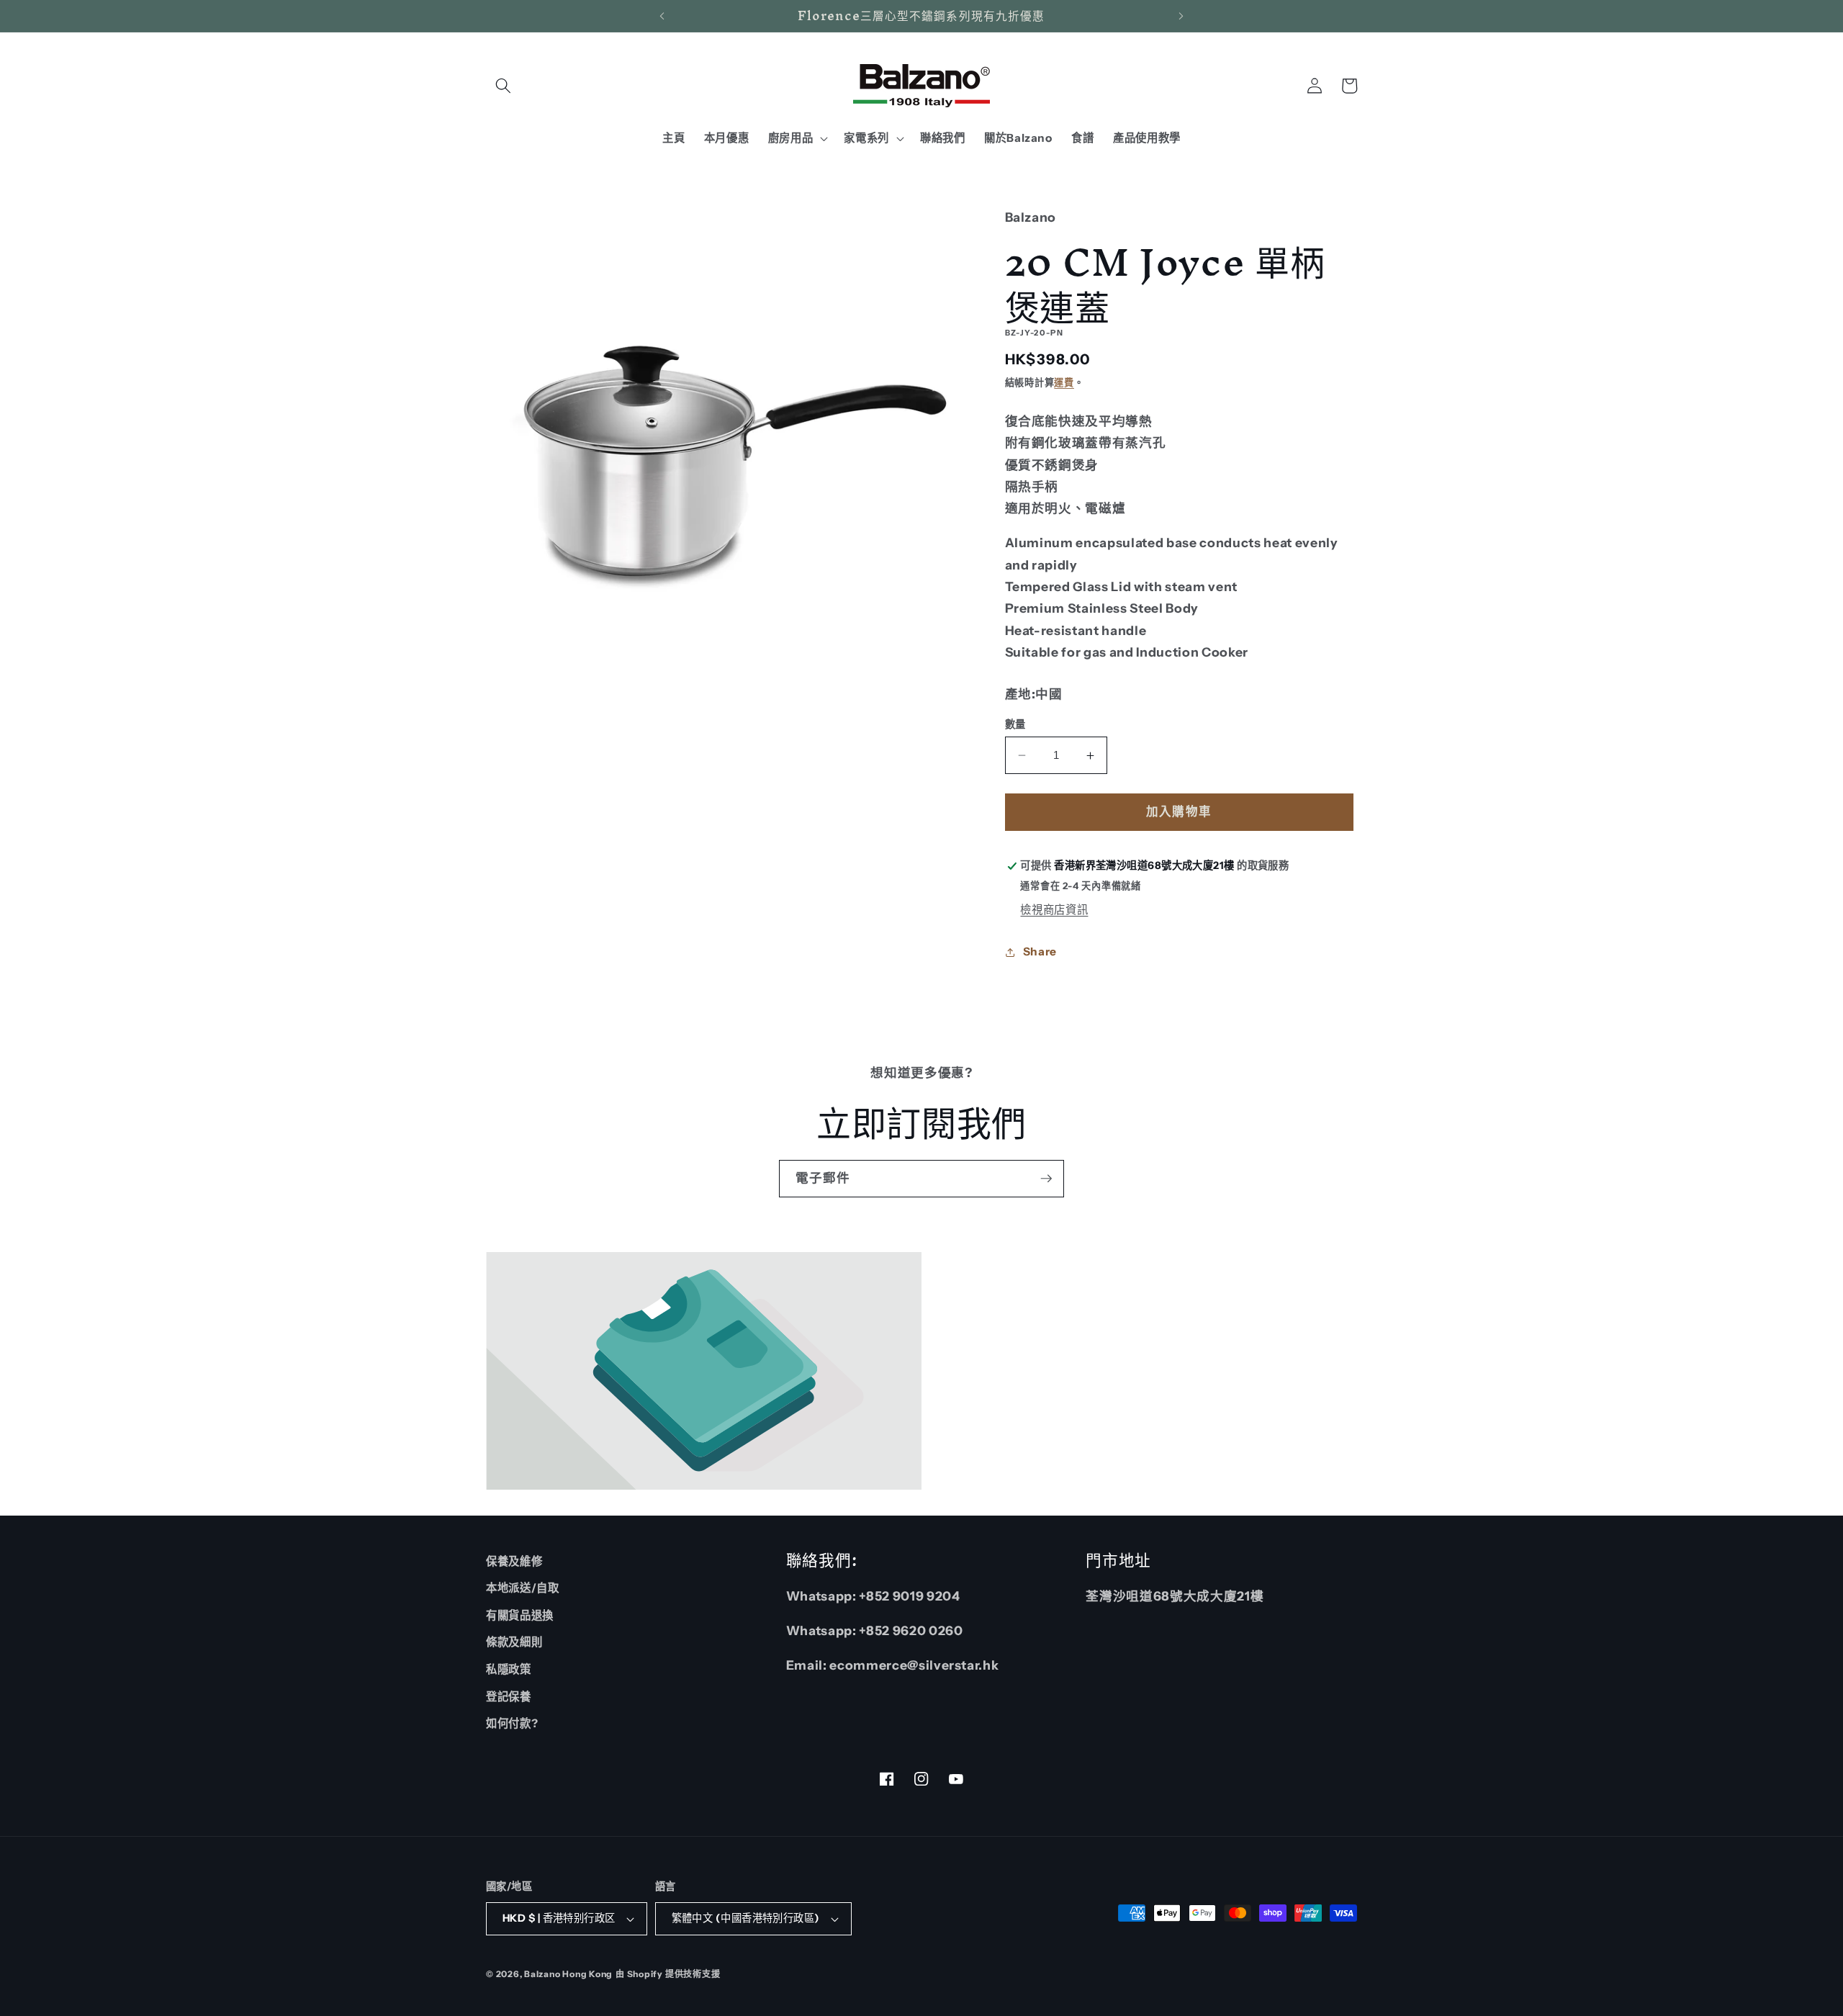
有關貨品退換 (520, 1615)
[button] (503, 86)
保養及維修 (514, 1561)
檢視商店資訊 (1054, 910)
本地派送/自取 (523, 1588)
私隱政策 (509, 1669)
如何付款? (512, 1723)
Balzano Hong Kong (568, 1974)
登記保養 (509, 1697)
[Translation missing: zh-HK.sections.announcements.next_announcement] (1181, 16)
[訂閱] (1046, 1179)
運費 (1064, 382)
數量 (1015, 724)
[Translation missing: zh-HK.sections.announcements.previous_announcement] (662, 16)
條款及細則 (514, 1642)
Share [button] (1040, 951)
